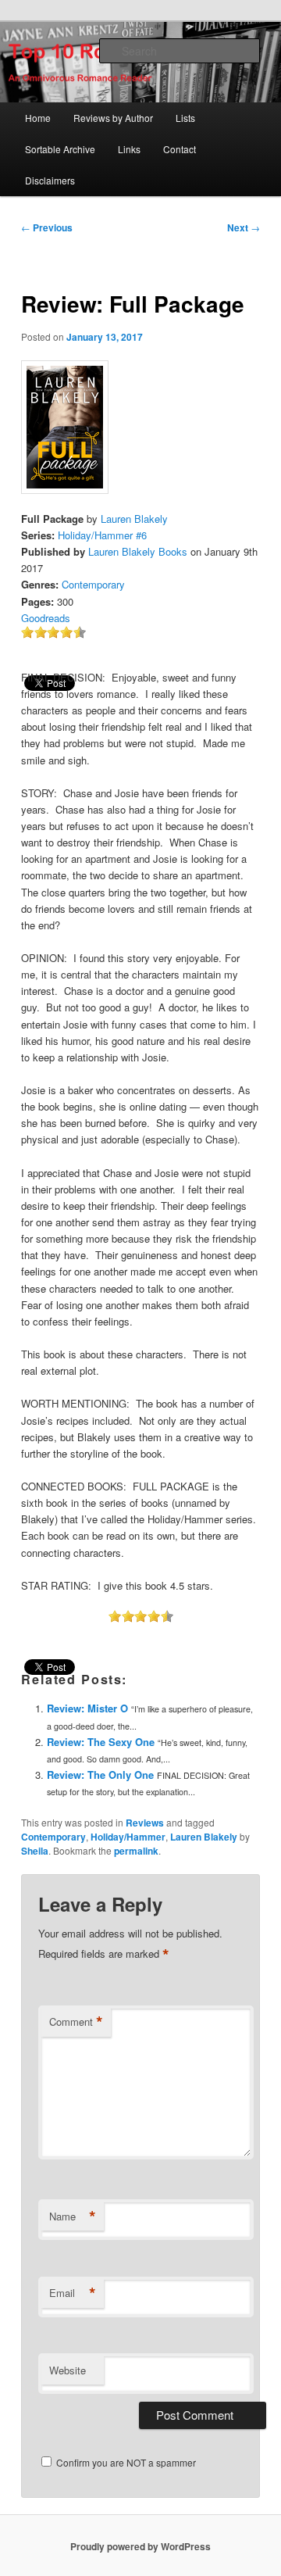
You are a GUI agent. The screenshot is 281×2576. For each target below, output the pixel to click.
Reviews (145, 1823)
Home (38, 118)
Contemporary (93, 584)
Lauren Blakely (134, 519)
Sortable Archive (60, 149)
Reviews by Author (113, 118)
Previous (47, 227)
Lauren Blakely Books (138, 551)
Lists (185, 118)
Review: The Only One (100, 1775)
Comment (76, 2022)
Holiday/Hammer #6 (102, 535)
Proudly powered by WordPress (140, 2546)
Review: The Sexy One (101, 1742)
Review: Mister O (87, 1708)
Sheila (35, 1851)
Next (244, 227)
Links (129, 149)
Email (73, 2293)
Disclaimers (50, 180)
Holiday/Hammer (128, 1837)
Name (73, 2216)
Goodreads (46, 618)
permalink (136, 1851)
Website (68, 2370)
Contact (180, 149)
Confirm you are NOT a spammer (125, 2462)
